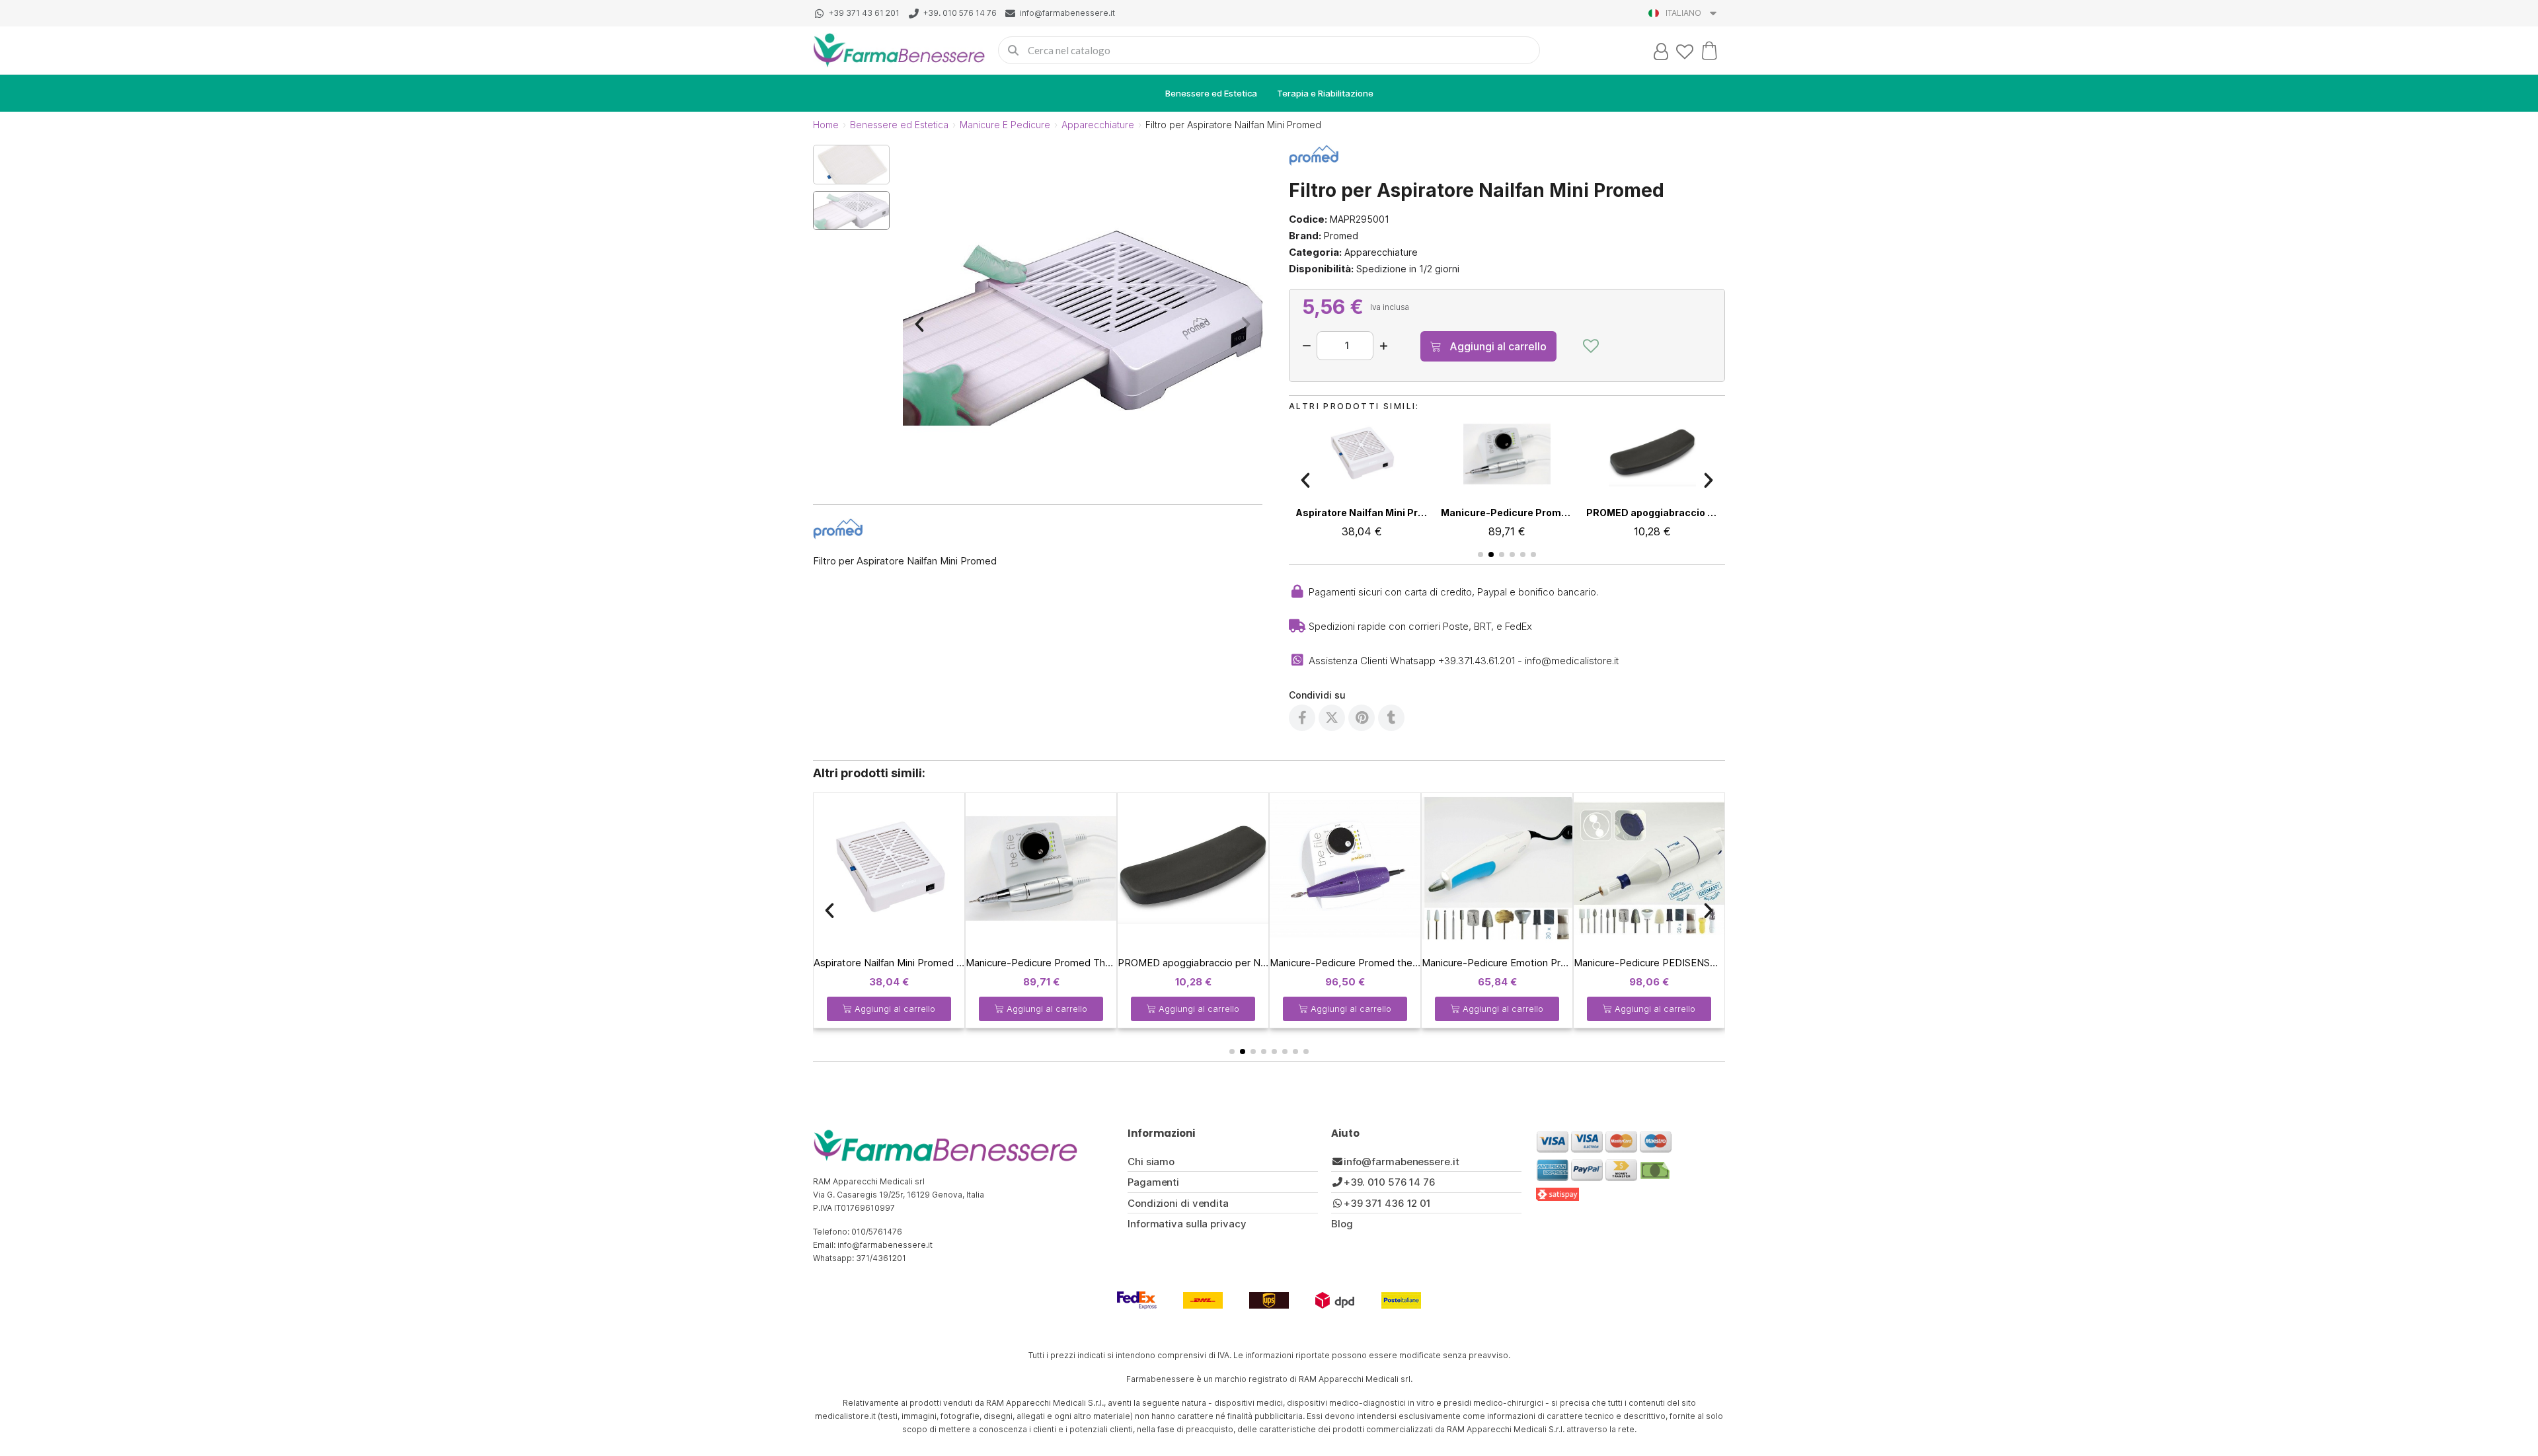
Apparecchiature (1098, 125)
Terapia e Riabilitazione (1325, 93)
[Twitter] (1332, 718)
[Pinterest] (1362, 718)
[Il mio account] (1661, 52)
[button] (919, 325)
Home (826, 125)
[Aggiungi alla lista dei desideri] (1591, 346)
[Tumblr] (1391, 718)
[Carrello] (1709, 50)
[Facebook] (1302, 718)
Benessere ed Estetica (1211, 93)
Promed (1341, 236)
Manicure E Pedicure (1005, 125)
